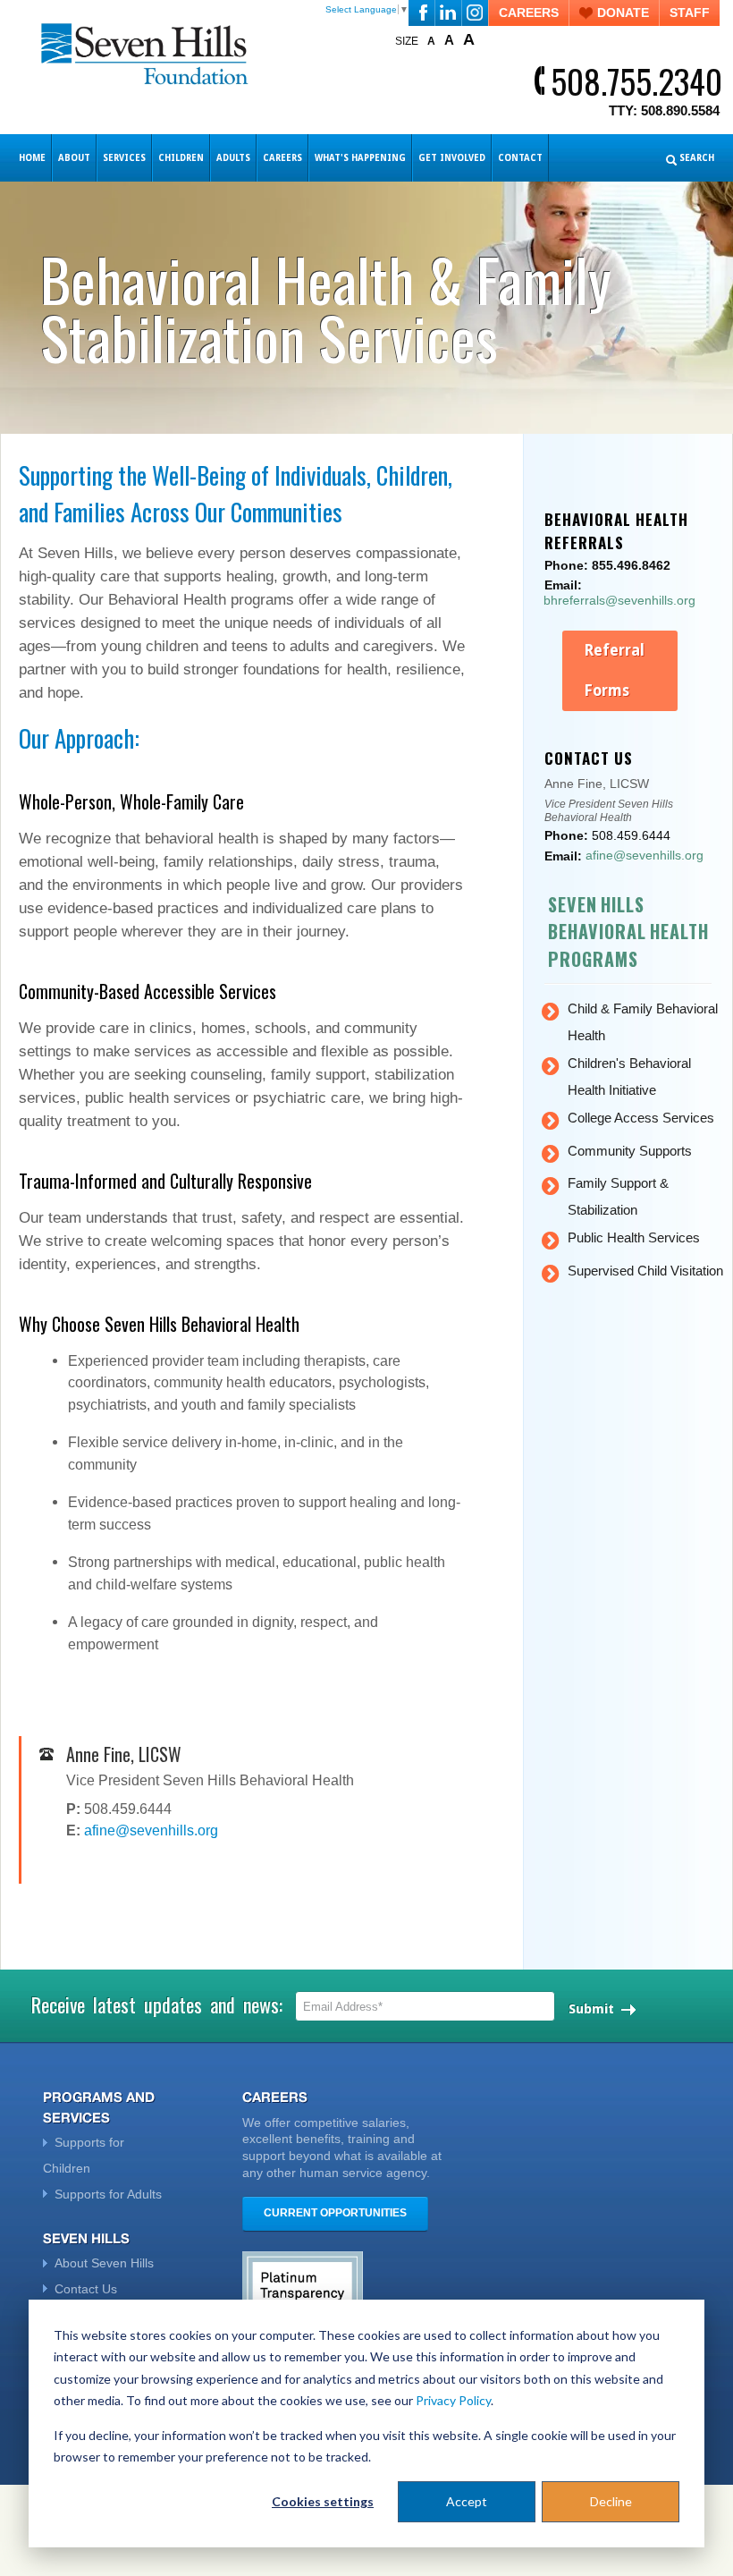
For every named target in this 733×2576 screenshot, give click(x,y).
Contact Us (86, 2289)
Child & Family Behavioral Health (643, 1022)
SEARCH (697, 158)
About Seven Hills (104, 2263)
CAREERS (529, 13)
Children (181, 158)
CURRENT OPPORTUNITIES (335, 2213)
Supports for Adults (108, 2194)
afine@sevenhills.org (151, 1830)
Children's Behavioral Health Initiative (629, 1076)
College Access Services (641, 1118)
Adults (233, 158)
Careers (282, 158)
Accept (467, 2501)
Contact (520, 158)
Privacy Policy (453, 2400)
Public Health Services (634, 1237)
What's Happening (360, 158)
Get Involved (452, 158)
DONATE (623, 13)
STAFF (690, 13)
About (74, 158)
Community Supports (630, 1151)
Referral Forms (614, 670)
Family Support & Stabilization (618, 1196)
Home (32, 158)
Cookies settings (323, 2501)
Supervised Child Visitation (645, 1271)
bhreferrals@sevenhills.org (619, 600)
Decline (611, 2501)
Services (124, 158)
